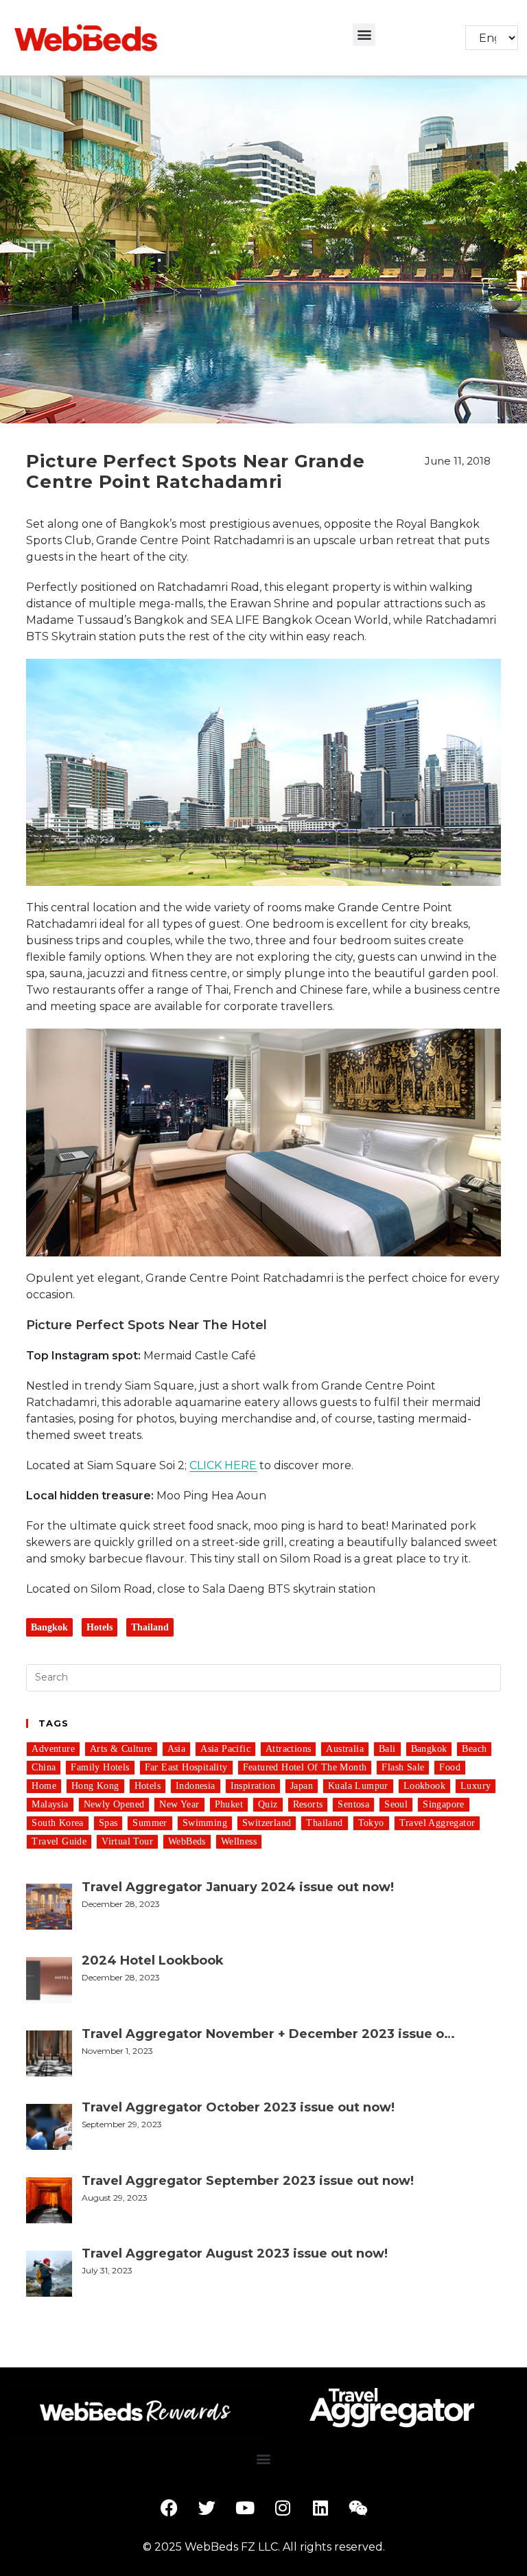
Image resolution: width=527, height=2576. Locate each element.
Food (450, 1767)
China (44, 1767)
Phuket (229, 1804)
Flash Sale (403, 1767)
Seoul (396, 1804)
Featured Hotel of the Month (305, 1767)
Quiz (268, 1804)
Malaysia (50, 1804)
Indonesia (196, 1786)
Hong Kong (95, 1786)
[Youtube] (245, 2508)
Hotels (99, 1627)
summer (150, 1823)
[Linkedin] (320, 2508)
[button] (364, 35)
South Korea (57, 1823)
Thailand (150, 1627)
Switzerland (267, 1823)
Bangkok (49, 1627)
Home (44, 1786)
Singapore (444, 1804)
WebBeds (187, 1841)
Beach (474, 1749)
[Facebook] (169, 2508)
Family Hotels (100, 1767)
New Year (179, 1804)
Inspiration (253, 1786)
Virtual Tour (127, 1841)
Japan (302, 1786)
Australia (345, 1749)
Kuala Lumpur (358, 1786)
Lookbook (424, 1786)
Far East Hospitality (186, 1767)
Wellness (239, 1841)
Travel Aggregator (437, 1823)
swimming (205, 1823)
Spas (108, 1823)
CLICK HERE (223, 1465)
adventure (53, 1749)
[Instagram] (283, 2508)
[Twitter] (207, 2508)
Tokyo (371, 1823)
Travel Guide (59, 1841)
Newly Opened (114, 1804)
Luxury (476, 1786)
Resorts (308, 1804)
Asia (177, 1749)
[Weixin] (358, 2508)
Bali (387, 1749)
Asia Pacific (225, 1749)
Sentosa (353, 1804)
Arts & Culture (121, 1749)
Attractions (288, 1749)
